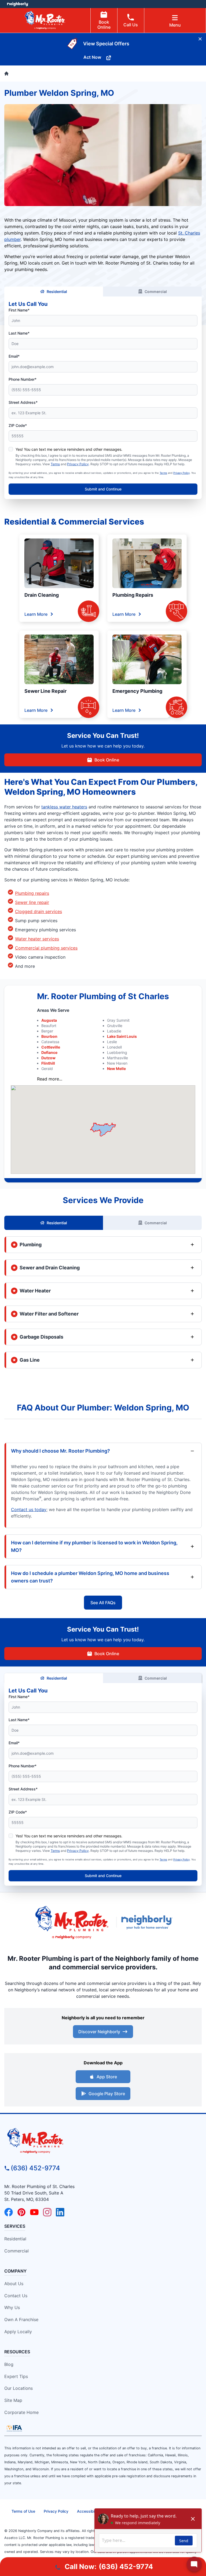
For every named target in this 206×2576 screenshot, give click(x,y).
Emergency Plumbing (137, 691)
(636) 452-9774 (35, 2168)
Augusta (49, 1020)
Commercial (156, 292)
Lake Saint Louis (122, 1036)
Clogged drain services (38, 911)
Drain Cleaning (42, 595)
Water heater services (37, 939)
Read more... (50, 1079)
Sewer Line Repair (45, 691)
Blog (9, 2364)
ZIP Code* (18, 425)
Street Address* (23, 402)
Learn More (36, 614)
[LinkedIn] (60, 2212)
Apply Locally (18, 2332)
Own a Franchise (21, 2320)
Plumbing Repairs (133, 595)
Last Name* (19, 333)
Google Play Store (107, 2094)
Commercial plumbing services (46, 948)
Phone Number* (23, 379)
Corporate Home (21, 2412)
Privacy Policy (78, 464)
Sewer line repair (32, 902)
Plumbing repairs (32, 893)
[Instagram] (47, 2212)
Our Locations (19, 2388)
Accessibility (88, 2511)
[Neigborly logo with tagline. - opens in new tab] (148, 1922)
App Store (107, 2077)
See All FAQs (103, 1603)
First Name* (19, 310)
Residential (57, 292)
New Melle (116, 1069)
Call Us (131, 25)
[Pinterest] (21, 2212)
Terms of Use (23, 2511)
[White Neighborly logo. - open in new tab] (18, 4)
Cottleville (51, 1047)
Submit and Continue (103, 489)
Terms (55, 464)
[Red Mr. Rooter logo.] (72, 1922)
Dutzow (48, 1058)
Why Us (12, 2307)
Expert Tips (16, 2376)
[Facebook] (9, 2212)
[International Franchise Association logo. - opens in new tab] (14, 2428)
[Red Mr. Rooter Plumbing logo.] (103, 2141)
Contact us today (29, 1509)
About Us (14, 2284)
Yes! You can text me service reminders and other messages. (69, 449)
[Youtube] (34, 2212)
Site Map (13, 2400)
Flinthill (48, 1063)
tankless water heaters (64, 807)
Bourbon (49, 1036)
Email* (14, 356)
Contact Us (16, 2296)
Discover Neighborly (99, 2032)
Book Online (104, 25)
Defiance (49, 1052)
